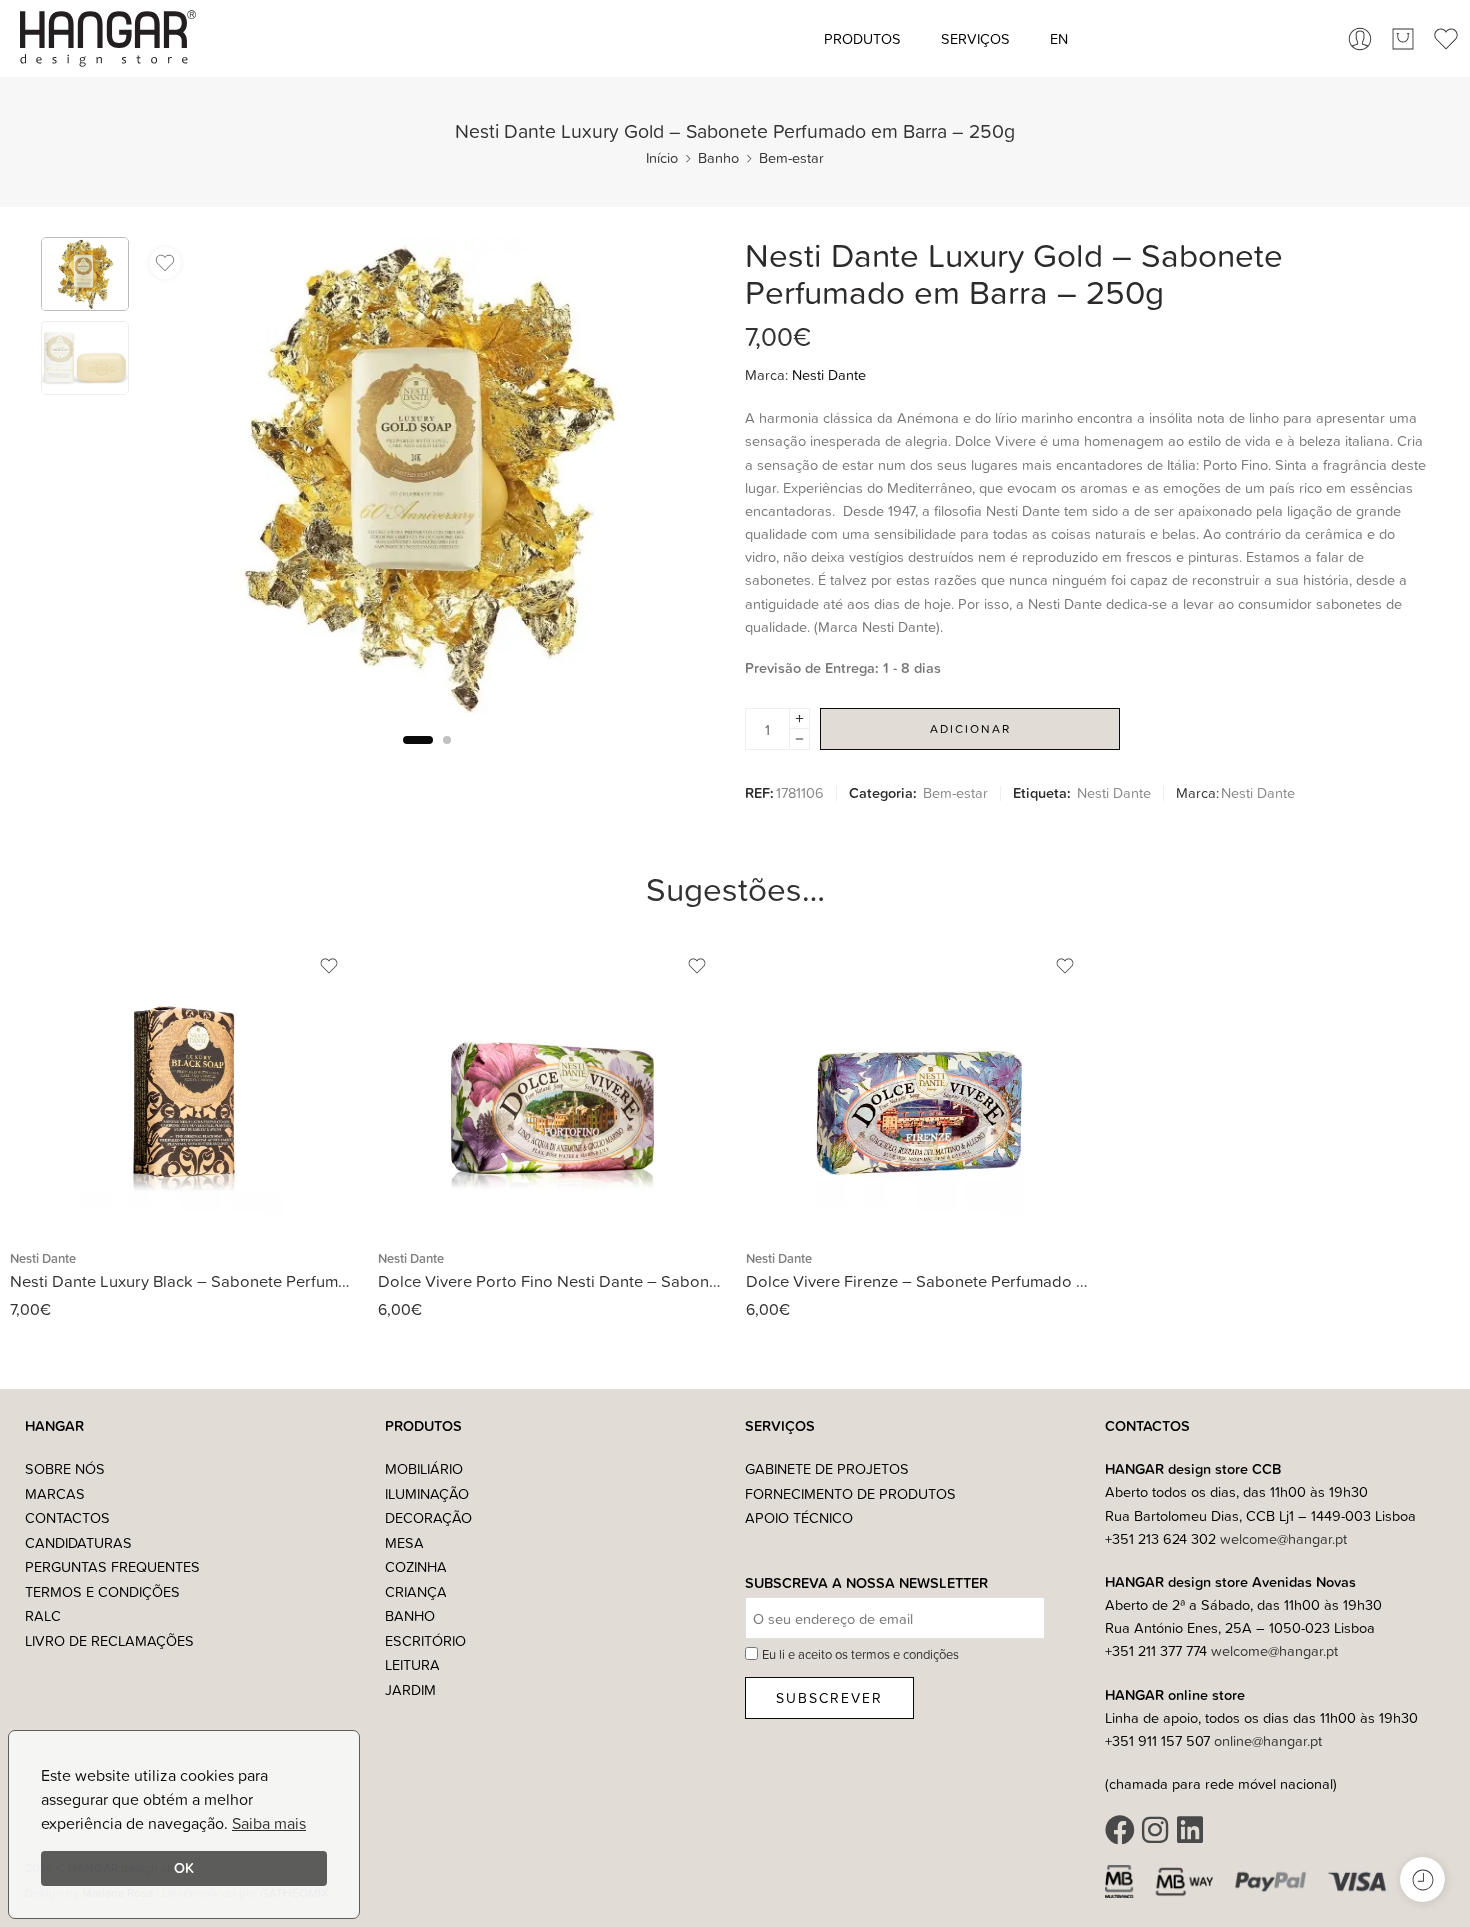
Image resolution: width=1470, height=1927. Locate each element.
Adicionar (970, 728)
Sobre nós (65, 1468)
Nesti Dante (829, 374)
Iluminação (427, 1493)
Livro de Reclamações (109, 1640)
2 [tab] (447, 756)
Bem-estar (791, 157)
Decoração (428, 1517)
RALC (43, 1615)
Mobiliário (424, 1468)
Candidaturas (78, 1542)
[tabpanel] (427, 482)
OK (184, 1867)
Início (662, 157)
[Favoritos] (165, 263)
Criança (416, 1591)
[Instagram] (1155, 1830)
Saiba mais (269, 1823)
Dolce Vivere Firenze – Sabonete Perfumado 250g (920, 1280)
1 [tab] (418, 756)
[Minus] (799, 739)
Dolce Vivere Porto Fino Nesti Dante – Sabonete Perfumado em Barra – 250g (552, 1280)
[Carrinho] (1403, 39)
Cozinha (416, 1566)
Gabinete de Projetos (827, 1468)
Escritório (425, 1640)
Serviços (975, 38)
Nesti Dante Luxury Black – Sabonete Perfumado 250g (184, 1280)
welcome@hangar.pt (1283, 1538)
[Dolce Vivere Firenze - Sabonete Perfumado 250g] (920, 1083)
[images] (85, 274)
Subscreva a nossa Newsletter (866, 1583)
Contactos (67, 1517)
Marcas (55, 1493)
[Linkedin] (1190, 1830)
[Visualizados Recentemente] (1422, 1879)
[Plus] (799, 718)
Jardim (410, 1689)
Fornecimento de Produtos (850, 1493)
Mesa (404, 1542)
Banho (718, 157)
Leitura (412, 1664)
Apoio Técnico (799, 1517)
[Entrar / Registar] (1360, 39)
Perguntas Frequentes (112, 1566)
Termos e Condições (102, 1591)
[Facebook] (1120, 1830)
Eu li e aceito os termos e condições (860, 1654)
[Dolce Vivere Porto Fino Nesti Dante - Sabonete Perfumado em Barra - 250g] (552, 1083)
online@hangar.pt (1268, 1740)
